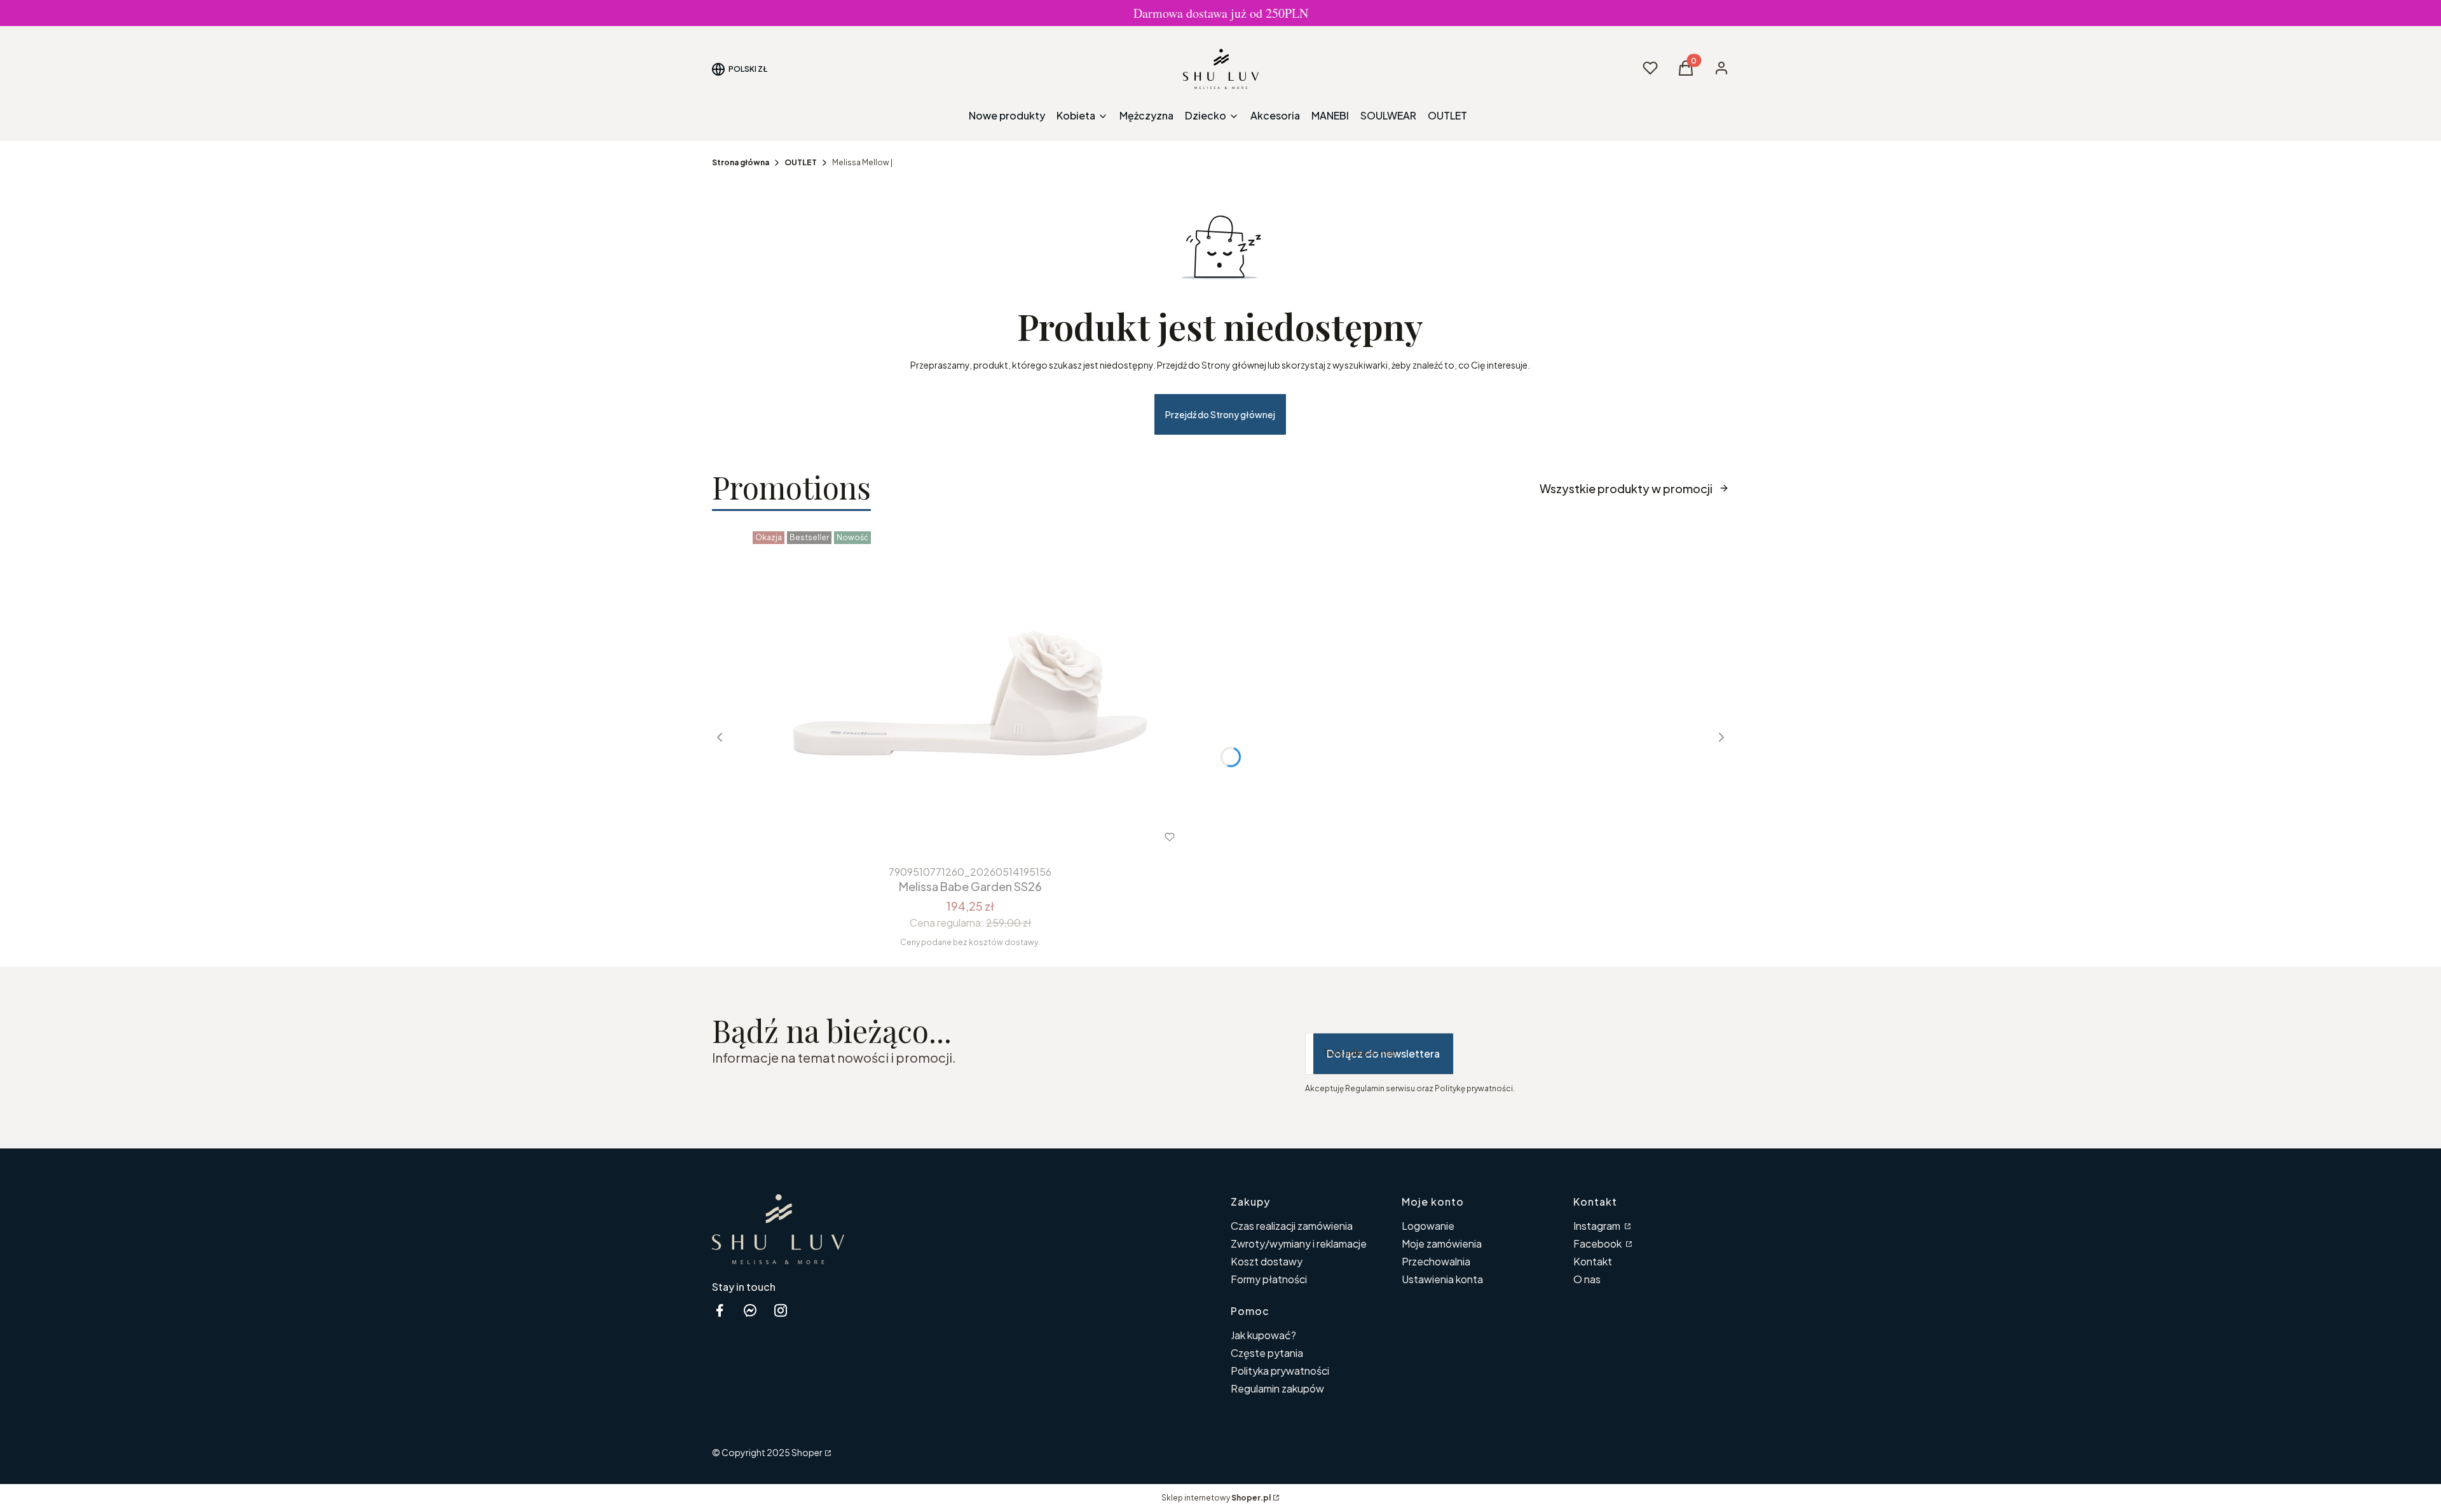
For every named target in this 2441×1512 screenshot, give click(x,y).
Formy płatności (1269, 1279)
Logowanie (1428, 1226)
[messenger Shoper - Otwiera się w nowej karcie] (750, 1310)
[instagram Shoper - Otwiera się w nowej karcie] (781, 1310)
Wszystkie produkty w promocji (1626, 488)
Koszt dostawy (1267, 1261)
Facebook (1598, 1243)
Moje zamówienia (1442, 1243)
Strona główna (741, 162)
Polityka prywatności (1280, 1371)
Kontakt (1593, 1261)
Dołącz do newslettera (1383, 1053)
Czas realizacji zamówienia (1292, 1226)
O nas (1587, 1279)
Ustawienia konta (1442, 1279)
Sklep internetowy (1216, 1498)
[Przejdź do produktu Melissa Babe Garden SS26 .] (970, 693)
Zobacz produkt (953, 837)
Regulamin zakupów (1277, 1388)
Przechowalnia (1436, 1261)
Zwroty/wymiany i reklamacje (1299, 1243)
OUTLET (801, 162)
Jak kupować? (1263, 1335)
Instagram (1598, 1226)
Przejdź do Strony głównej (1220, 414)
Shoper (807, 1452)
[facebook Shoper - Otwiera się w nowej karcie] (720, 1310)
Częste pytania (1267, 1353)
